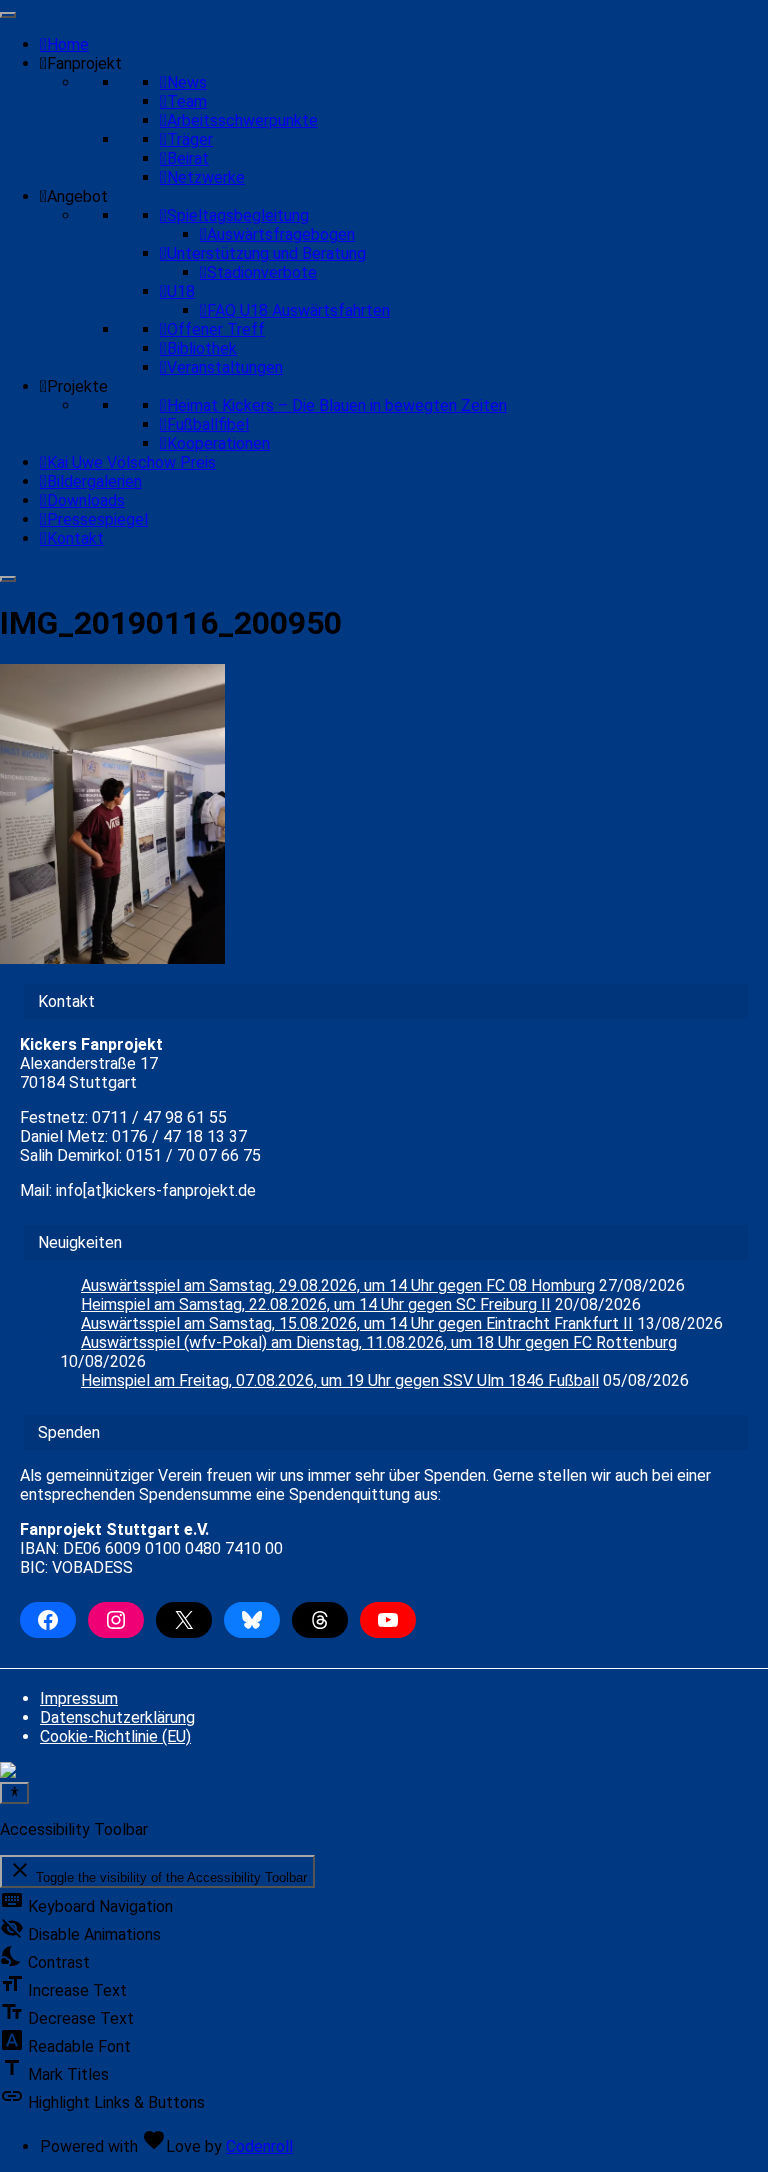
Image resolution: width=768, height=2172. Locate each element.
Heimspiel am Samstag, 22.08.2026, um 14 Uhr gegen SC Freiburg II (316, 1304)
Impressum (79, 1698)
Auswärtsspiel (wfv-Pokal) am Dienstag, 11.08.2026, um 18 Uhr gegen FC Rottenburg (379, 1342)
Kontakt (75, 538)
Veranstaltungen (225, 367)
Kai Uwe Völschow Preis (131, 462)
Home (68, 44)
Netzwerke (206, 177)
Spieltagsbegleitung (238, 215)
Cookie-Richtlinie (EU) (115, 1736)
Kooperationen (218, 443)
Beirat (188, 158)
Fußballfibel (208, 424)
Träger (190, 139)
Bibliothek (202, 348)
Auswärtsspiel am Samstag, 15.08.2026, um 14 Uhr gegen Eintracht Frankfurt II (357, 1323)
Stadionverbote (262, 272)
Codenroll (259, 2146)
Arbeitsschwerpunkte (242, 120)
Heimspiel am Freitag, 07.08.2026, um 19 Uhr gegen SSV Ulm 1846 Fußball (340, 1380)
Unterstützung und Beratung (266, 253)
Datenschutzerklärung (117, 1717)
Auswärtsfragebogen (281, 234)
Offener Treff (216, 329)
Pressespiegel (97, 519)
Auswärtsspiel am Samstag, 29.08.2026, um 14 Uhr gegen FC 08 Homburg (338, 1285)
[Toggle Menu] (8, 15)
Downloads (86, 500)
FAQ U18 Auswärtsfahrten (298, 310)
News (187, 82)
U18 (181, 291)
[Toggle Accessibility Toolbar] (14, 1793)
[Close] (8, 579)
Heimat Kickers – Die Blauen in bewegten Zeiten (337, 405)
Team (187, 101)
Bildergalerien (94, 481)
